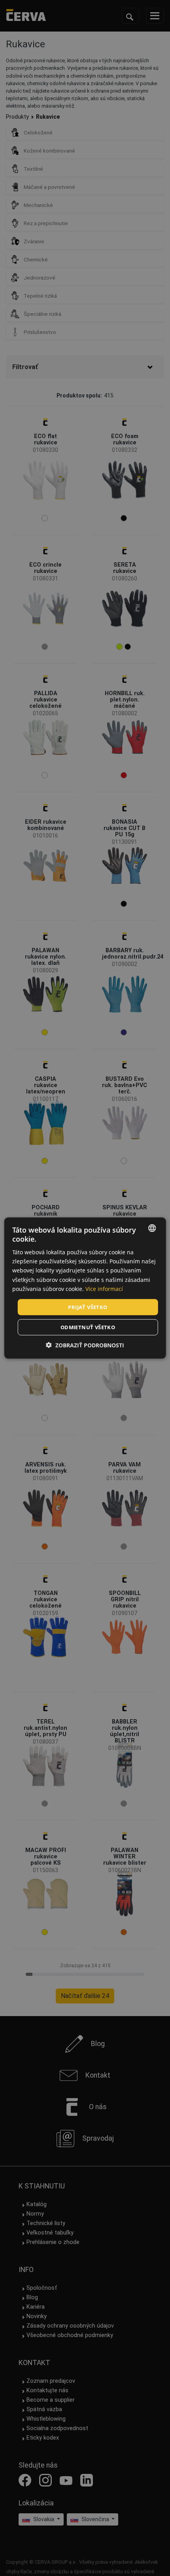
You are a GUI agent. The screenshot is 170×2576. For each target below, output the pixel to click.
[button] (85, 1345)
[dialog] (85, 1288)
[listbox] (152, 1228)
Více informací (104, 1288)
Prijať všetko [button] (88, 1307)
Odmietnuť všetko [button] (88, 1327)
